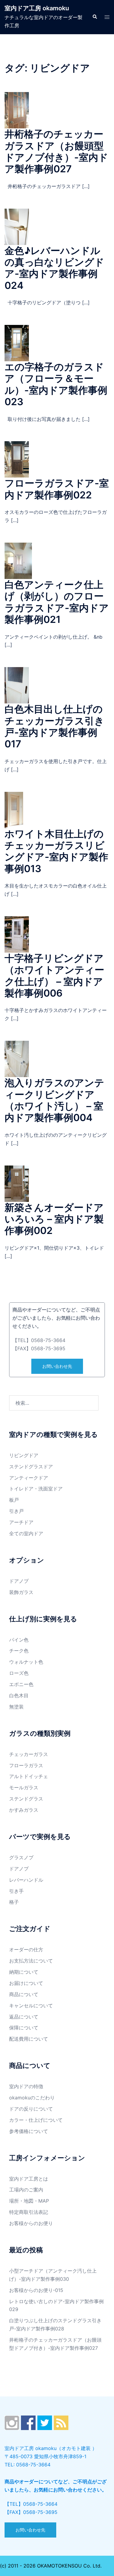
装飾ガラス (21, 1592)
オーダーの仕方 (26, 1949)
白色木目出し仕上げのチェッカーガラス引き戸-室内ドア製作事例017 (54, 726)
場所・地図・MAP (29, 2201)
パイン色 (19, 1640)
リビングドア (24, 1455)
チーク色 (19, 1651)
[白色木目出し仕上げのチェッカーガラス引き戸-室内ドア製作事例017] (17, 685)
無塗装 (16, 1707)
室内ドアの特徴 (26, 2086)
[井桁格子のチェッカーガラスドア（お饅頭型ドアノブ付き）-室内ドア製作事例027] (17, 110)
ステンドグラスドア (31, 1467)
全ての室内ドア (26, 1533)
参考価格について (29, 2131)
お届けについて (26, 1983)
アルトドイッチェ (29, 1776)
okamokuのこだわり (32, 2098)
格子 (14, 1902)
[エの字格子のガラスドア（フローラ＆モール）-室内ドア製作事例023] (17, 342)
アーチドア (21, 1522)
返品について (24, 2017)
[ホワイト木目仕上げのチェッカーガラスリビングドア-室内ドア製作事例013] (14, 809)
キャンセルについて (31, 2006)
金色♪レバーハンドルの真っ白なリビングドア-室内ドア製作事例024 (54, 268)
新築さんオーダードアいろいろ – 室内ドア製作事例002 (54, 1219)
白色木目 (19, 1695)
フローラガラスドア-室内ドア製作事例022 (57, 489)
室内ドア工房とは (29, 2179)
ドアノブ (19, 1581)
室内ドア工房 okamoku (37, 8)
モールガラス (24, 1787)
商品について (24, 1994)
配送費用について (29, 2039)
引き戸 (16, 1511)
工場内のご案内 (26, 2190)
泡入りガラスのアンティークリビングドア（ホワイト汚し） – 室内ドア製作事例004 (54, 1100)
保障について (24, 2028)
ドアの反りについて (31, 2109)
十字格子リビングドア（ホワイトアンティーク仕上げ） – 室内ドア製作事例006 (54, 976)
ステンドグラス (26, 1799)
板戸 (14, 1500)
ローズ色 (19, 1673)
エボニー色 (21, 1684)
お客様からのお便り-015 (36, 2290)
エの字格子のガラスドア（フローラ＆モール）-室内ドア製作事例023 (56, 384)
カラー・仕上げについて (36, 2120)
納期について (24, 1972)
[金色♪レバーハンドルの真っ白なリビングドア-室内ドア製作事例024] (17, 226)
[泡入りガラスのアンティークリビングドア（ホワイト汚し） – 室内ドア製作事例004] (17, 1059)
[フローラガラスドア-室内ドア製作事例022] (17, 459)
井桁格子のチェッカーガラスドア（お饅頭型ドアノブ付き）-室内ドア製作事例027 (56, 151)
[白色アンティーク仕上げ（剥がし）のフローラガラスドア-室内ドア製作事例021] (18, 560)
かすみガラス (24, 1810)
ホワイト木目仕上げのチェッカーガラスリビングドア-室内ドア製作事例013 (56, 851)
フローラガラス (26, 1765)
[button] (95, 17)
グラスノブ (21, 1857)
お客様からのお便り (31, 2223)
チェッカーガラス (29, 1754)
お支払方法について (31, 1961)
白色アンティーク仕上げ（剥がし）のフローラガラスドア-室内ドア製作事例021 (57, 602)
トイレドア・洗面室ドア (36, 1489)
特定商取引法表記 (29, 2212)
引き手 (16, 1891)
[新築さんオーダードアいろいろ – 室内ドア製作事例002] (17, 1183)
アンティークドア (29, 1478)
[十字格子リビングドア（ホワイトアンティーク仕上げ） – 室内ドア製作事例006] (17, 934)
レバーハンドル (26, 1880)
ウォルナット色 (26, 1662)
